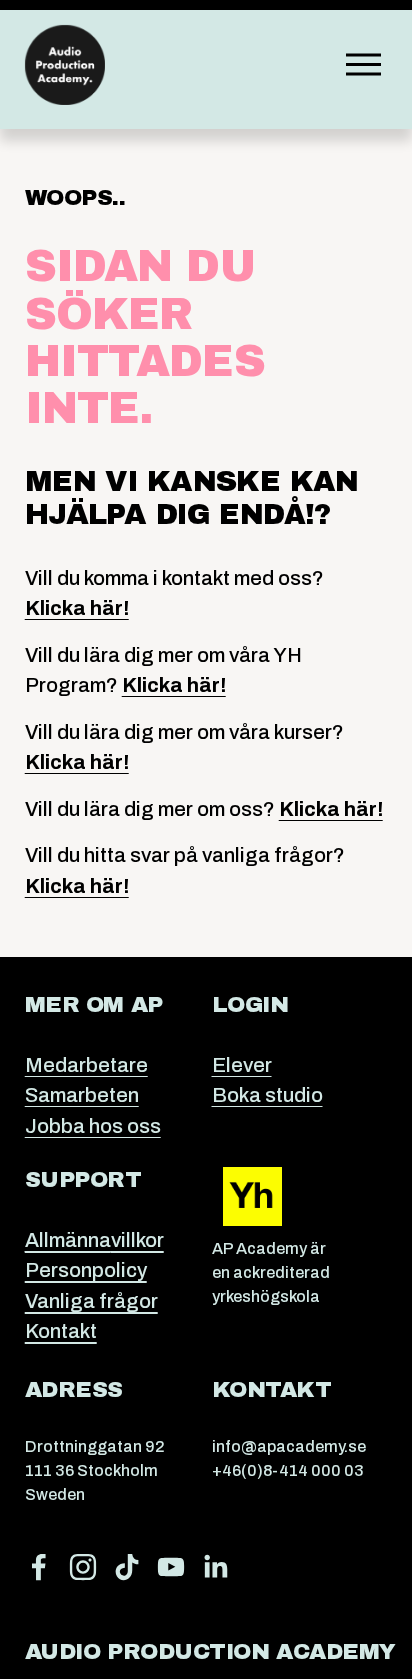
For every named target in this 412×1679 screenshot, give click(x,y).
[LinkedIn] (215, 1567)
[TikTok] (127, 1567)
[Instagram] (83, 1567)
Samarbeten (82, 1095)
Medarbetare (86, 1065)
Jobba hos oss (93, 1126)
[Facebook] (39, 1567)
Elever (242, 1065)
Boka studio (267, 1095)
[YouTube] (171, 1567)
